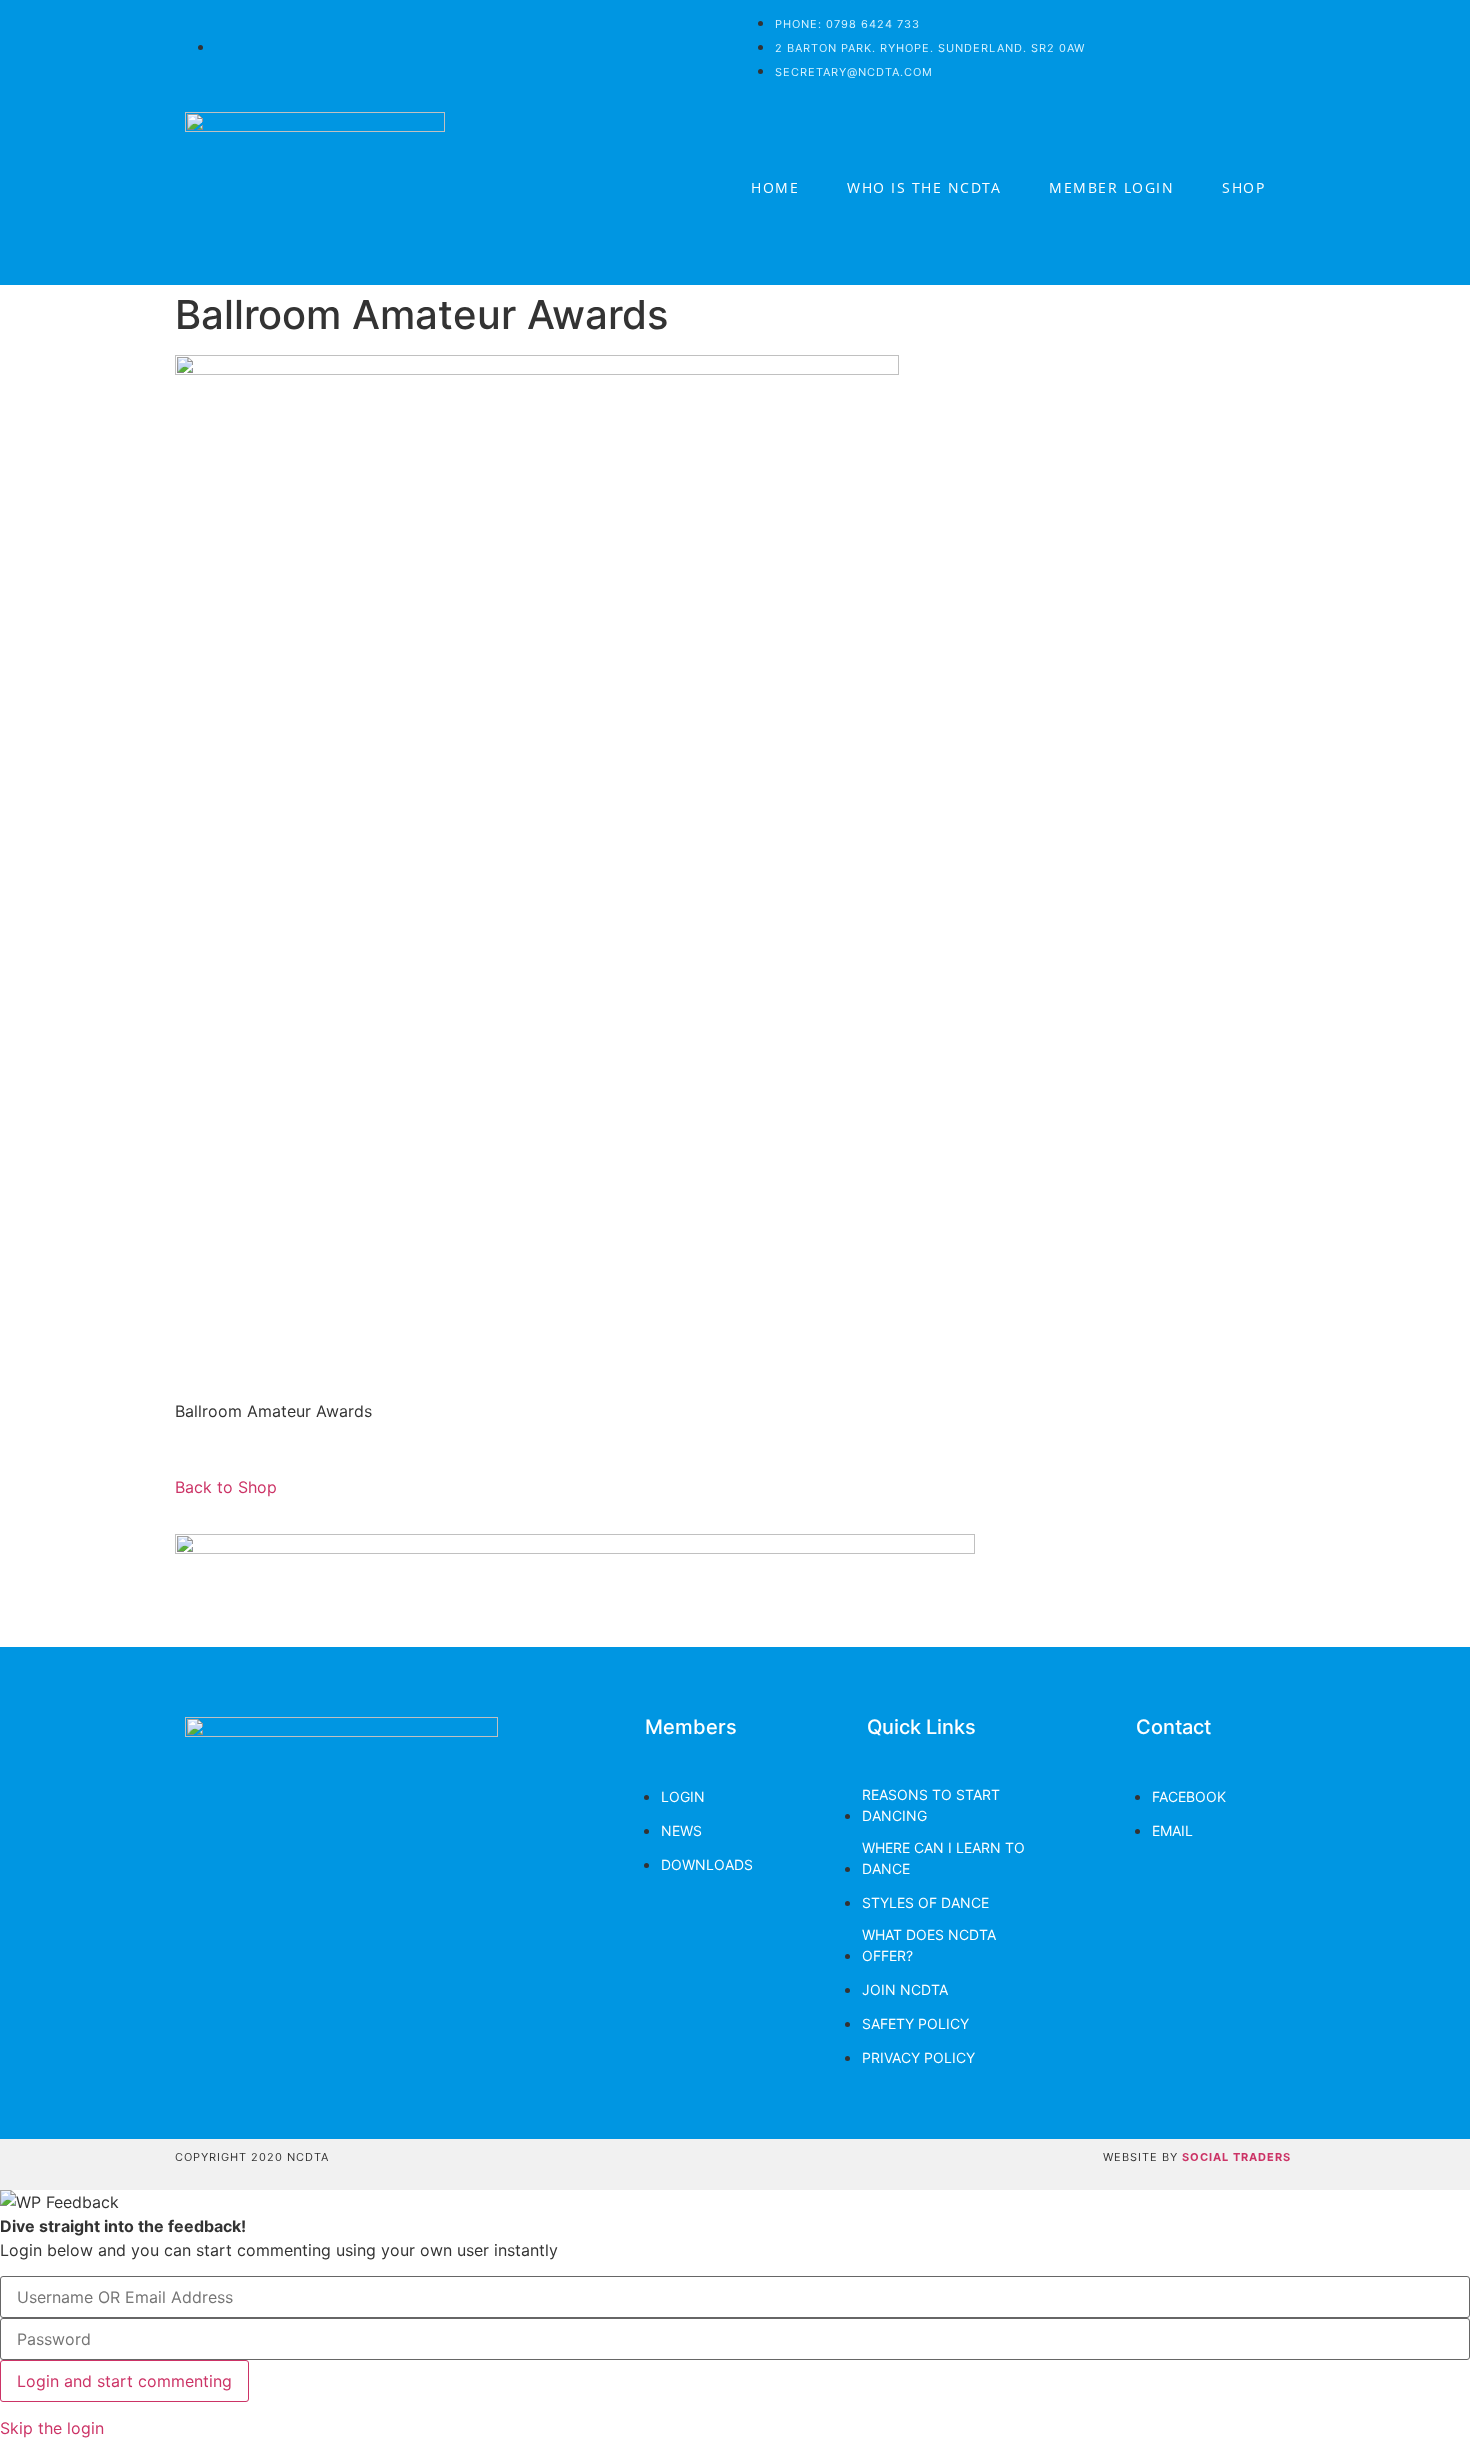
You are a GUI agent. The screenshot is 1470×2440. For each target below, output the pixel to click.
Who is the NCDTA (924, 187)
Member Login (1111, 187)
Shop (1243, 187)
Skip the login (52, 2428)
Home (775, 187)
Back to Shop (226, 1487)
